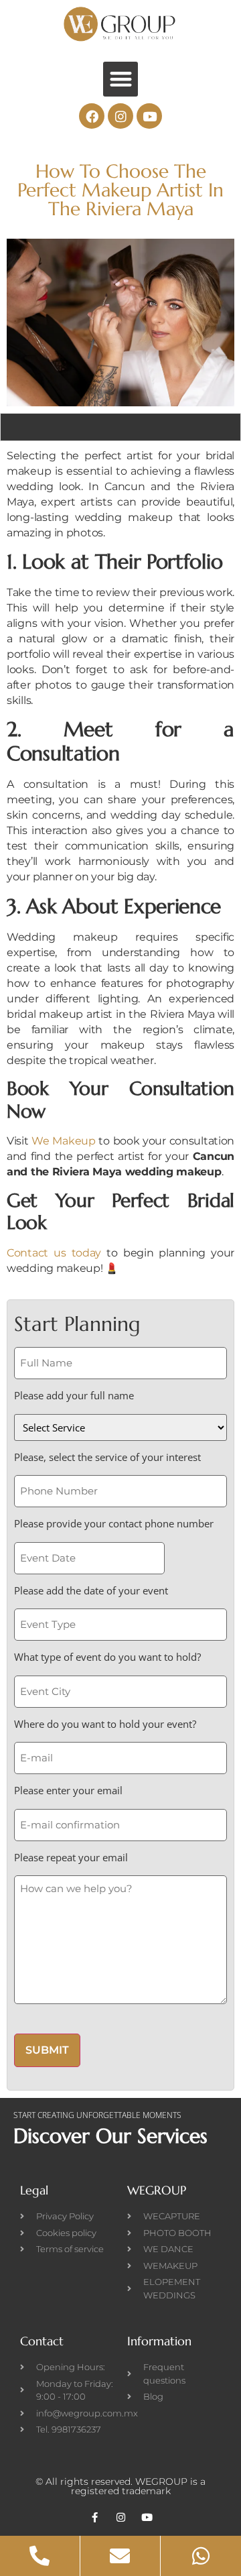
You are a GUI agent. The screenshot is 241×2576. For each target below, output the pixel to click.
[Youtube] (149, 116)
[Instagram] (120, 116)
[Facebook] (92, 116)
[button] (121, 79)
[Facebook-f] (95, 2517)
